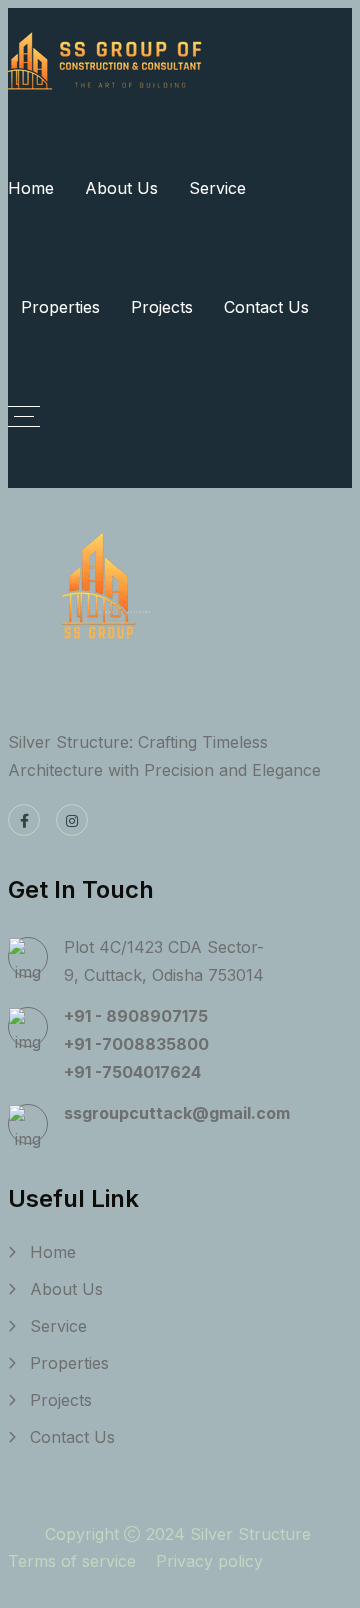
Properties (60, 307)
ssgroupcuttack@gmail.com (177, 1113)
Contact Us (266, 307)
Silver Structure (253, 1534)
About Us (121, 188)
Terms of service (72, 1561)
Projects (162, 307)
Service (217, 188)
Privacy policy (209, 1561)
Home (31, 188)
